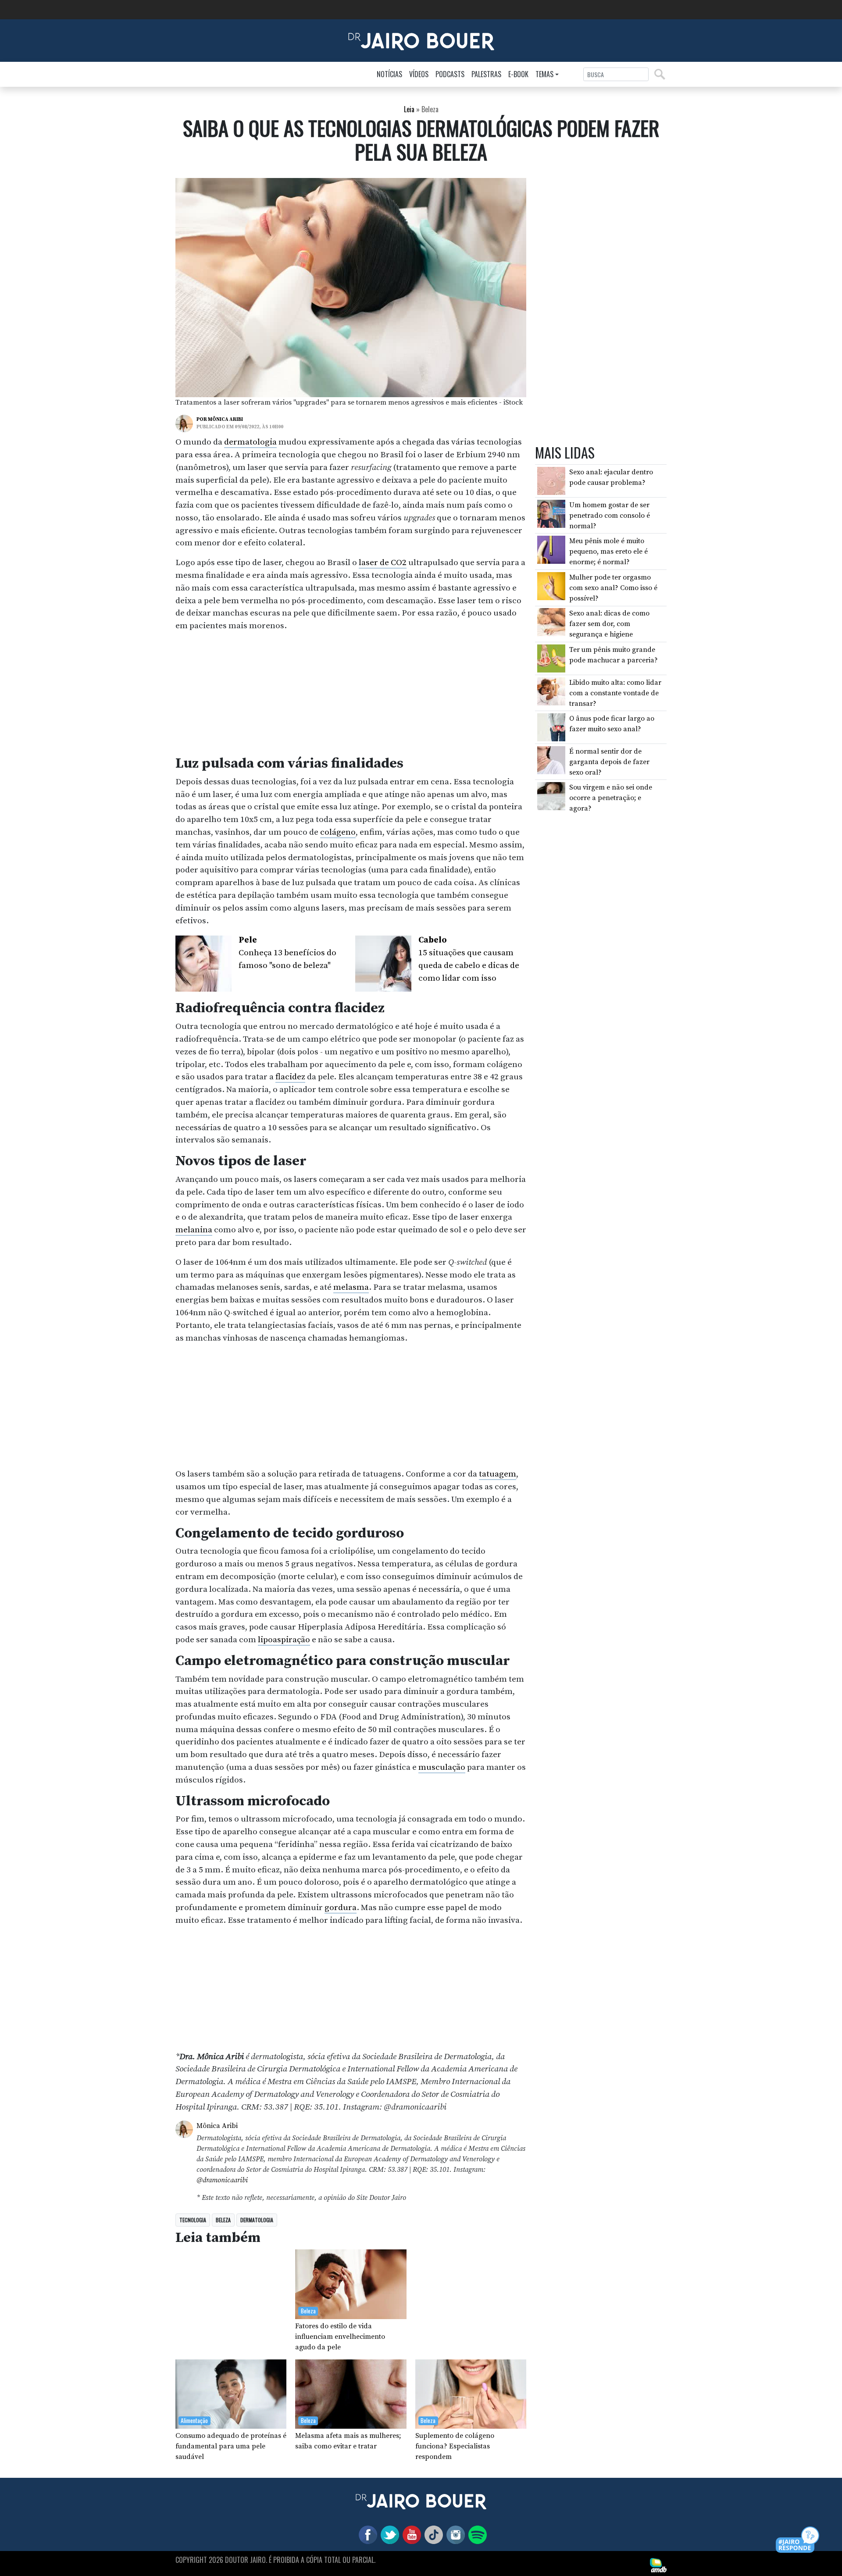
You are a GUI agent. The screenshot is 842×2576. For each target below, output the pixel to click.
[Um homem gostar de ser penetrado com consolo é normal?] (551, 513)
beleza (223, 2220)
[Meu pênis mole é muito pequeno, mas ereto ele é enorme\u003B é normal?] (551, 549)
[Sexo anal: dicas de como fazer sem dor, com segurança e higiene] (551, 622)
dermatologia (250, 442)
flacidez (290, 1077)
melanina (194, 1230)
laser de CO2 (383, 562)
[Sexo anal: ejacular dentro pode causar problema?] (551, 480)
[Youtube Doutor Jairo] (410, 2534)
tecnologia (193, 2220)
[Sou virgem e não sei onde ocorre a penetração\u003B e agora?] (551, 796)
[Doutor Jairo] (421, 40)
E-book (518, 74)
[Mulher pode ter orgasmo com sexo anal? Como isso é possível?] (551, 585)
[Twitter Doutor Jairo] (388, 2534)
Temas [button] (544, 74)
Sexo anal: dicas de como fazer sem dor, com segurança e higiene (609, 624)
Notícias (389, 74)
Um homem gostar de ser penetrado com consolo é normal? (610, 515)
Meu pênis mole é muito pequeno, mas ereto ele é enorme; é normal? (608, 551)
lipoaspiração (284, 1640)
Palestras (486, 74)
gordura (341, 1907)
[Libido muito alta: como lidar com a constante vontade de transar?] (551, 690)
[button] (798, 2540)
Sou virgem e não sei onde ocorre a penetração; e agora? (611, 798)
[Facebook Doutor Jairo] (366, 2534)
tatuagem (498, 1474)
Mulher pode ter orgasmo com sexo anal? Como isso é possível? (613, 587)
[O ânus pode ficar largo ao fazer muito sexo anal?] (551, 727)
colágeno (338, 832)
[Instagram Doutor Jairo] (454, 2534)
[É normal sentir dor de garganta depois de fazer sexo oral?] (551, 759)
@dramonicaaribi (222, 2180)
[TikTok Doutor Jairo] (432, 2534)
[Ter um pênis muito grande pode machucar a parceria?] (551, 658)
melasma (351, 1287)
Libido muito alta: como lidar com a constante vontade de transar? (615, 693)
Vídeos (419, 74)
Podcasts (450, 74)
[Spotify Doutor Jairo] (476, 2534)
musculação (442, 1767)
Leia (409, 109)
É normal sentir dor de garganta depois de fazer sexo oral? (609, 761)
